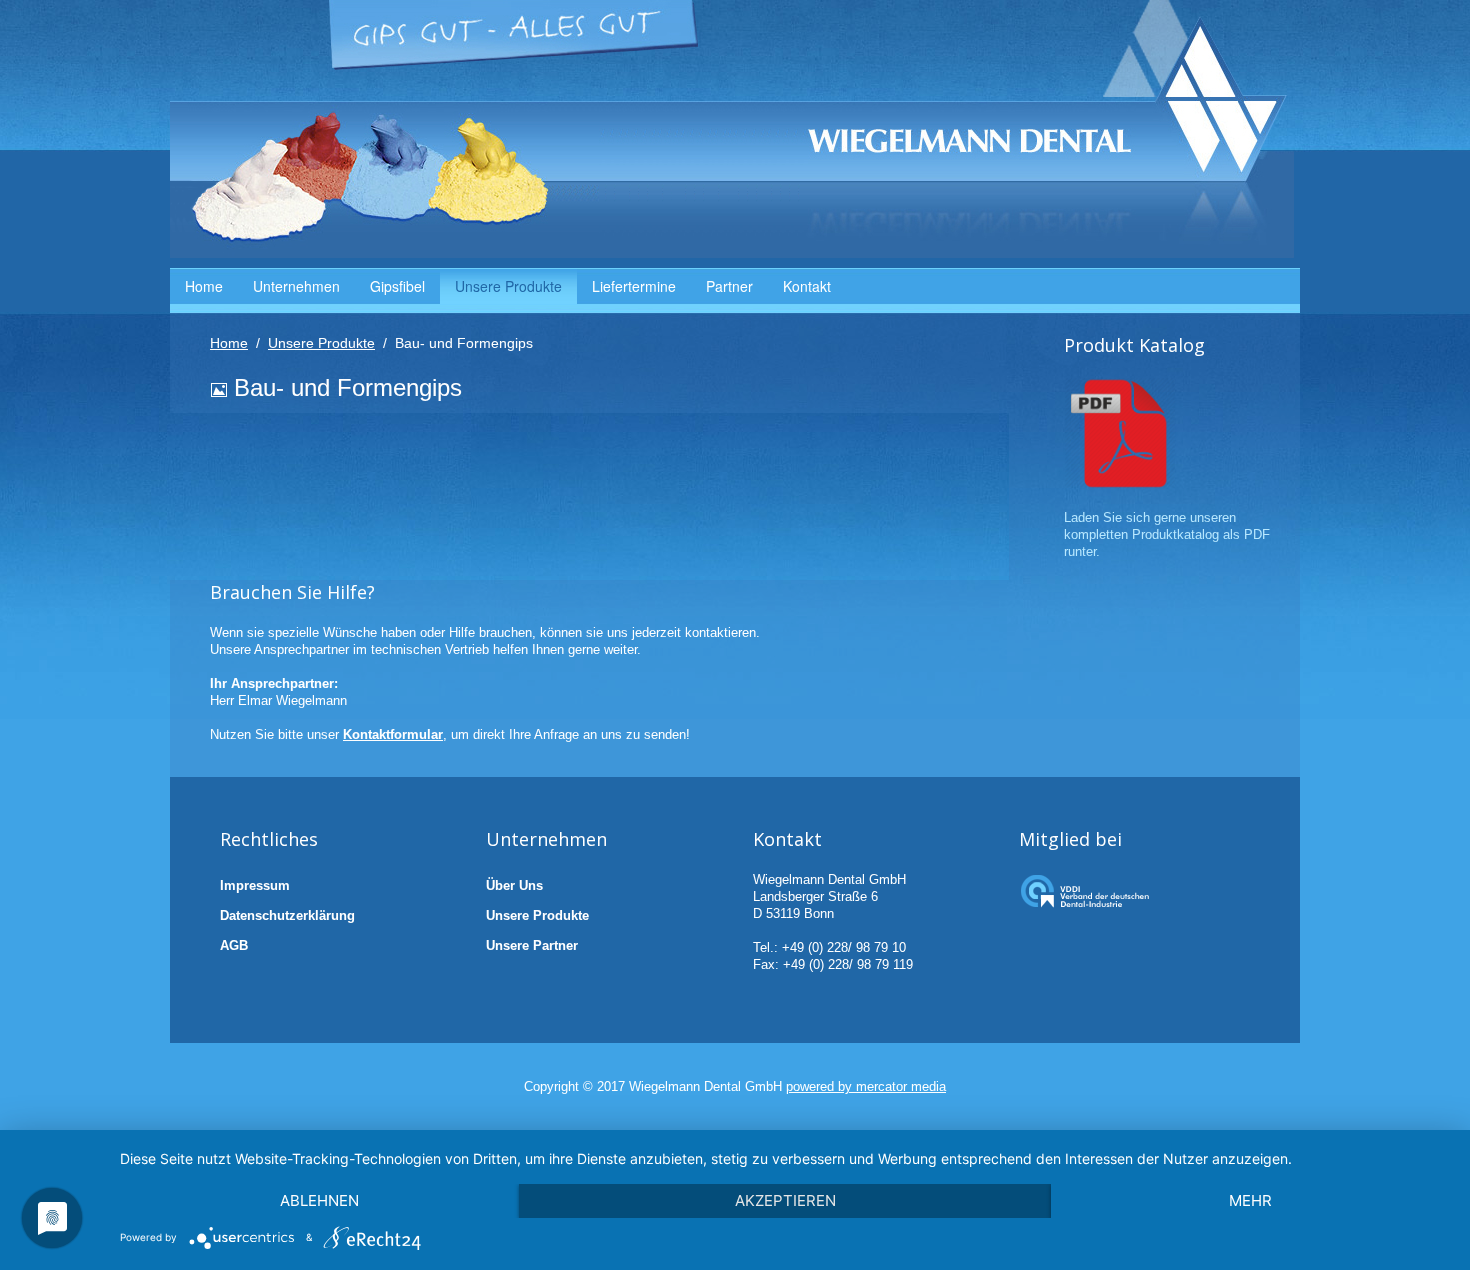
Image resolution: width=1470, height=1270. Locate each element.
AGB (234, 945)
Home (204, 286)
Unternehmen (296, 286)
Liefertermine (634, 286)
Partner (729, 286)
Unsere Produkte (508, 286)
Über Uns (514, 885)
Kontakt (807, 286)
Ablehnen (319, 1200)
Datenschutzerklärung (287, 915)
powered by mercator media (866, 1086)
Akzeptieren (785, 1200)
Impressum (255, 885)
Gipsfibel (397, 286)
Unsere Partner (532, 945)
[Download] (1120, 431)
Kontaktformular (393, 734)
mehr (1250, 1200)
